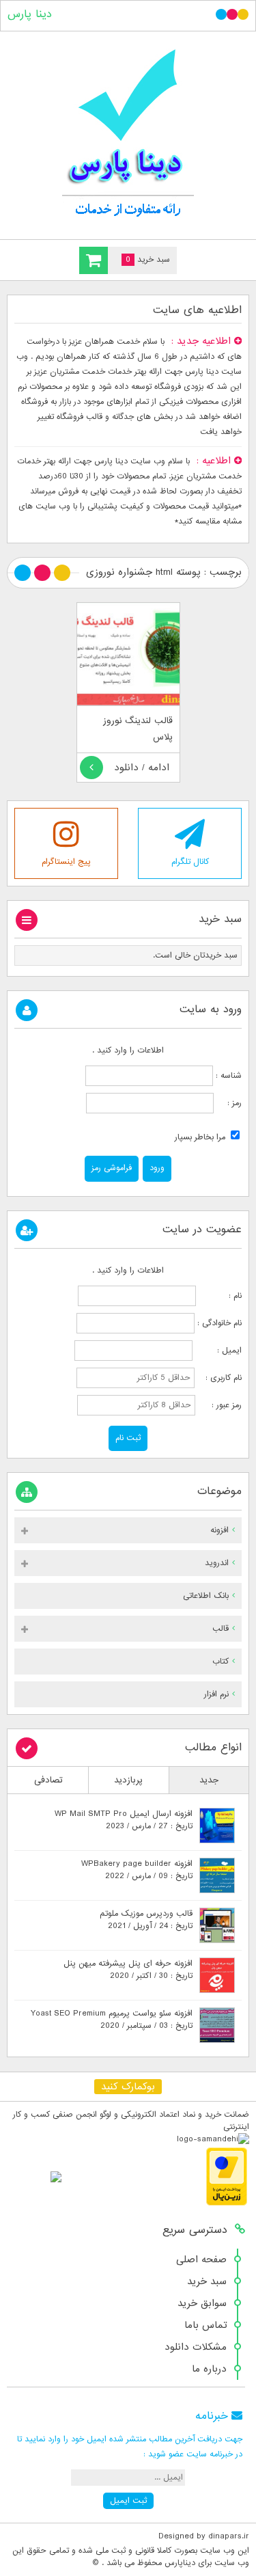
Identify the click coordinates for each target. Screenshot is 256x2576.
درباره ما (209, 2369)
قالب (221, 1629)
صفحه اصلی (201, 2260)
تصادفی (48, 1780)
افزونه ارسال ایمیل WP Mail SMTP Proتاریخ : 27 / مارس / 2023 (124, 1820)
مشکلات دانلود (196, 2347)
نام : (220, 1296)
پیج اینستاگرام (66, 862)
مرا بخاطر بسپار (201, 1137)
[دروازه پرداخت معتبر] (227, 2204)
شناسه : (227, 1076)
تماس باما (205, 2325)
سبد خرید (207, 2281)
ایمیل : (218, 1351)
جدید (209, 1780)
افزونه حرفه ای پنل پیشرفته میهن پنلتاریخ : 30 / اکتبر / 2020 (128, 1970)
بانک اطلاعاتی (206, 1596)
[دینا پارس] (128, 132)
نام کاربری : (219, 1378)
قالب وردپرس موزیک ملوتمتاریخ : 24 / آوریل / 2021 (146, 1920)
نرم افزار (216, 1694)
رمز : (228, 1103)
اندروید (217, 1563)
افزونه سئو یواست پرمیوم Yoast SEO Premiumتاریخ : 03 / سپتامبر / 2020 (112, 2020)
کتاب (221, 1662)
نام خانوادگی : (219, 1323)
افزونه (219, 1530)
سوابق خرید (202, 2303)
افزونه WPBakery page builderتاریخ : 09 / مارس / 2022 (137, 1870)
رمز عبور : (220, 1405)
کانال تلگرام (190, 862)
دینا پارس (30, 14)
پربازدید (128, 1780)
